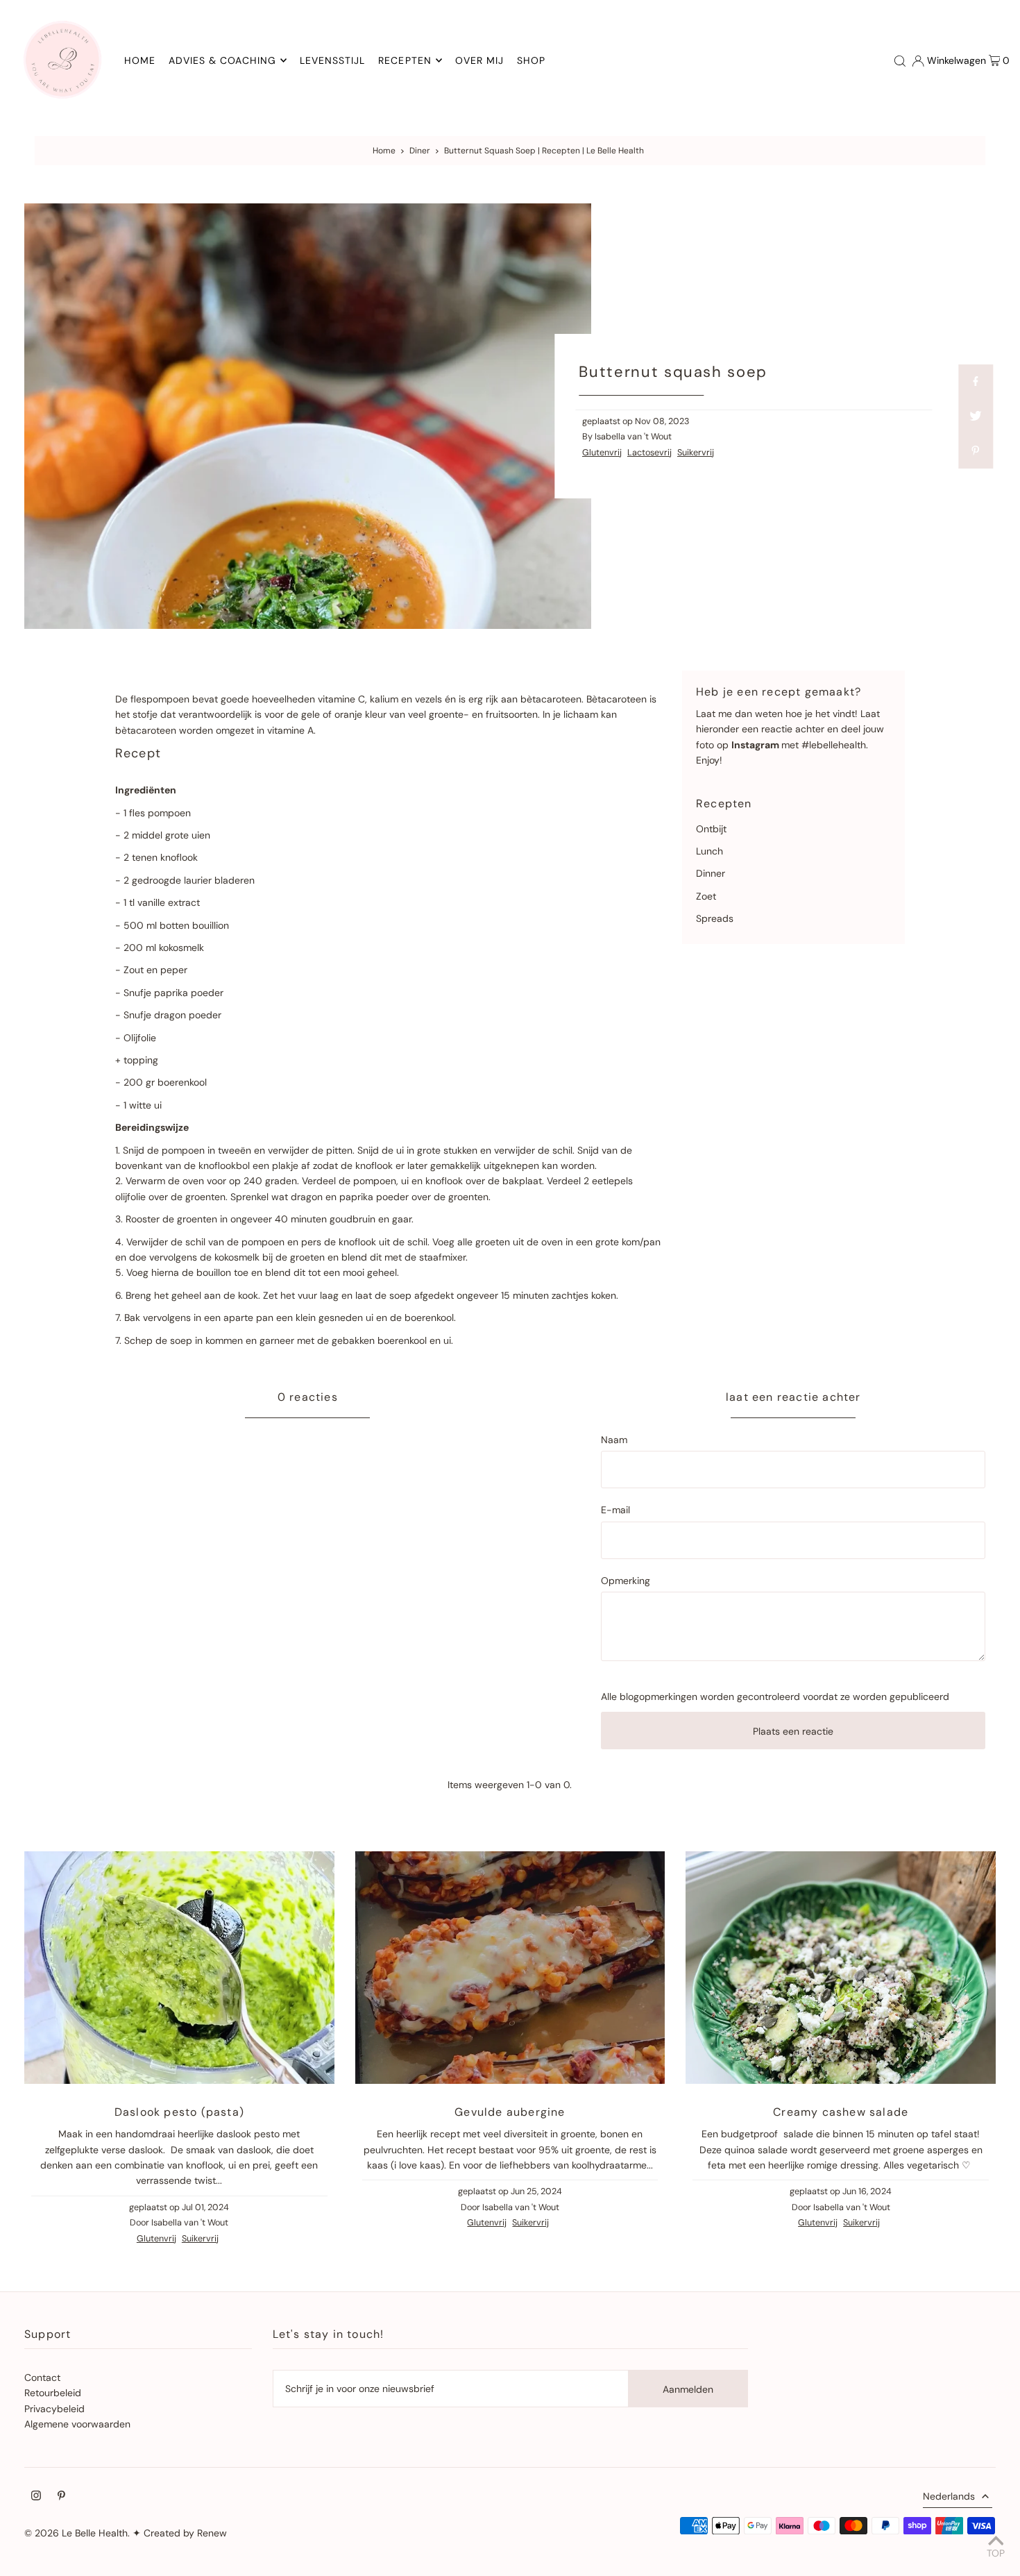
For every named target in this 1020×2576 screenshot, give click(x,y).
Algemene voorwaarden (77, 2424)
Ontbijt (711, 829)
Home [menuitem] (140, 60)
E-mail (615, 1510)
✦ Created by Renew (180, 2533)
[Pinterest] (61, 2497)
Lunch (709, 851)
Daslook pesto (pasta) (179, 2112)
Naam (614, 1440)
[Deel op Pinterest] (976, 451)
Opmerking (626, 1581)
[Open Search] (900, 60)
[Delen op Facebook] (976, 382)
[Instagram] (36, 2497)
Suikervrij (696, 453)
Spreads (715, 918)
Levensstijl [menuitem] (333, 60)
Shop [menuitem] (531, 60)
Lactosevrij (649, 453)
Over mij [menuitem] (479, 60)
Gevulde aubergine (510, 2112)
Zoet (706, 896)
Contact (42, 2377)
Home (384, 151)
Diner (420, 151)
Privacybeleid (54, 2409)
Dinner (711, 873)
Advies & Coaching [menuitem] (222, 60)
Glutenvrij (602, 453)
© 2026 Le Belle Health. (77, 2533)
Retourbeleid (53, 2393)
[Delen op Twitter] (976, 416)
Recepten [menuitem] (405, 60)
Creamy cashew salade (841, 2112)
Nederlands (949, 2496)
